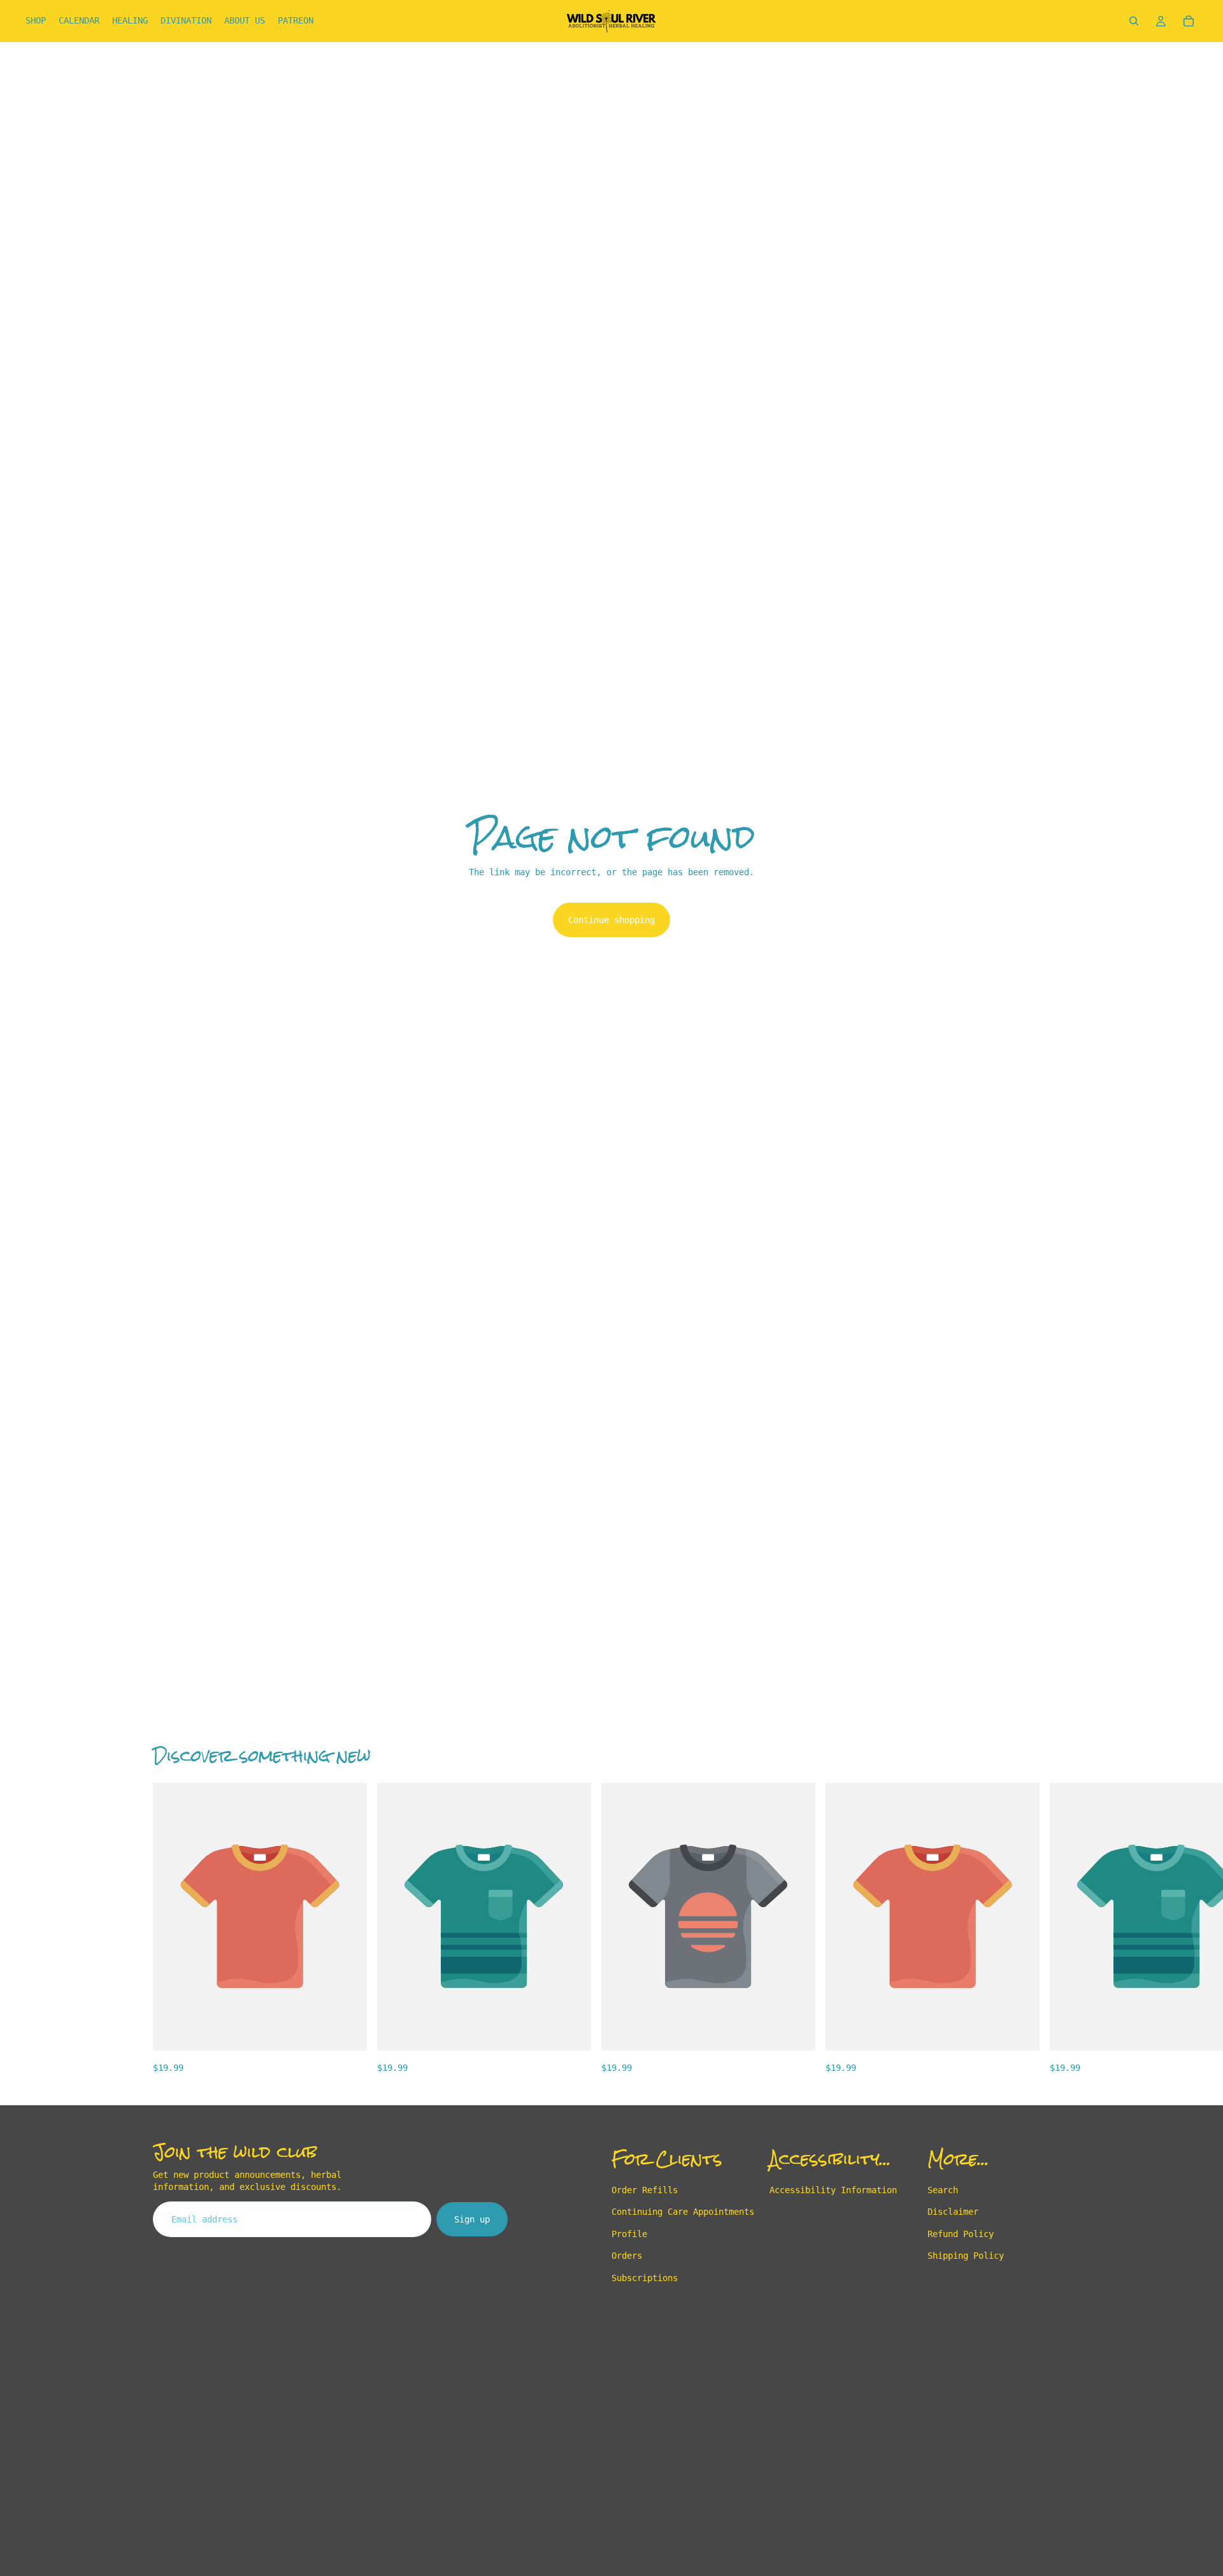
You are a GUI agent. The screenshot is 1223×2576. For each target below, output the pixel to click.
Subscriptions (645, 2277)
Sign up (472, 2219)
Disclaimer (953, 2212)
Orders (627, 2256)
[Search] (1134, 21)
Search (943, 2190)
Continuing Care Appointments (683, 2212)
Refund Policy (961, 2234)
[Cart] (1189, 21)
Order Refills (645, 2190)
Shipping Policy (966, 2256)
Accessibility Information (833, 2190)
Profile (629, 2234)
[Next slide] (1056, 1929)
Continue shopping (611, 920)
